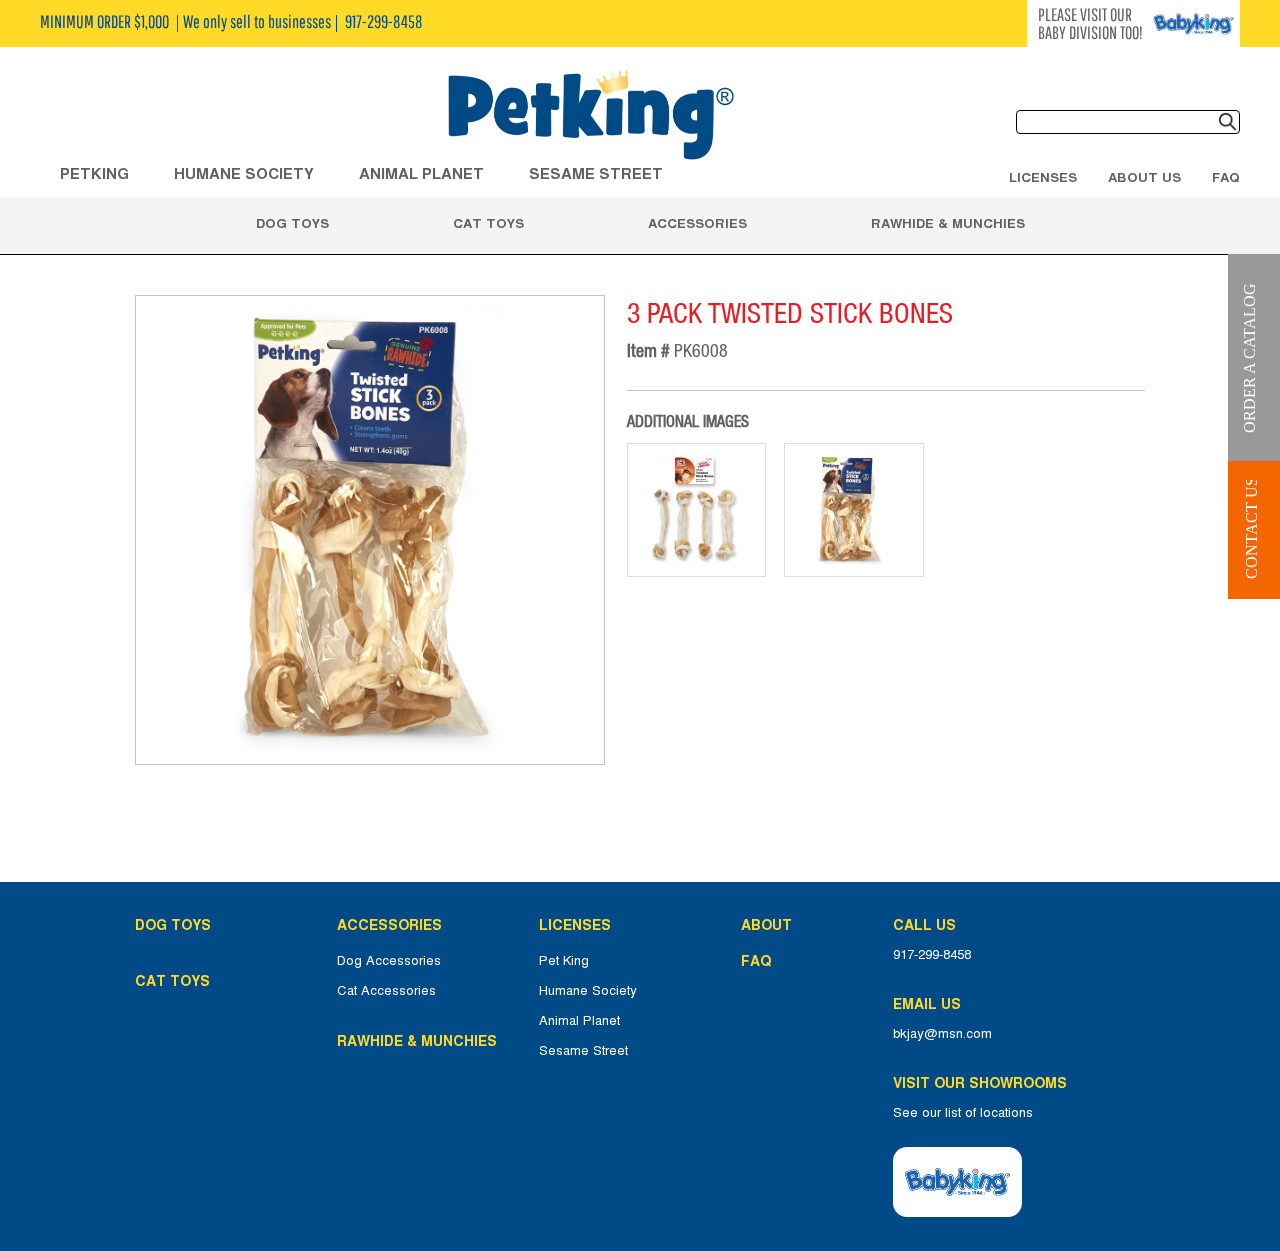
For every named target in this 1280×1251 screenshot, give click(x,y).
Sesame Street (596, 173)
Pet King (564, 961)
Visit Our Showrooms (984, 1083)
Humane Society (588, 991)
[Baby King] (957, 1182)
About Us (1144, 177)
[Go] (1228, 122)
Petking (94, 173)
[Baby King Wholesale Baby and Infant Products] (590, 117)
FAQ (1226, 177)
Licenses (1043, 177)
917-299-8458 (932, 955)
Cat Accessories (386, 991)
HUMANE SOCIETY (244, 173)
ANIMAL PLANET (421, 173)
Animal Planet (579, 1021)
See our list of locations (963, 1113)
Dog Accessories (389, 961)
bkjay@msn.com (942, 1034)
